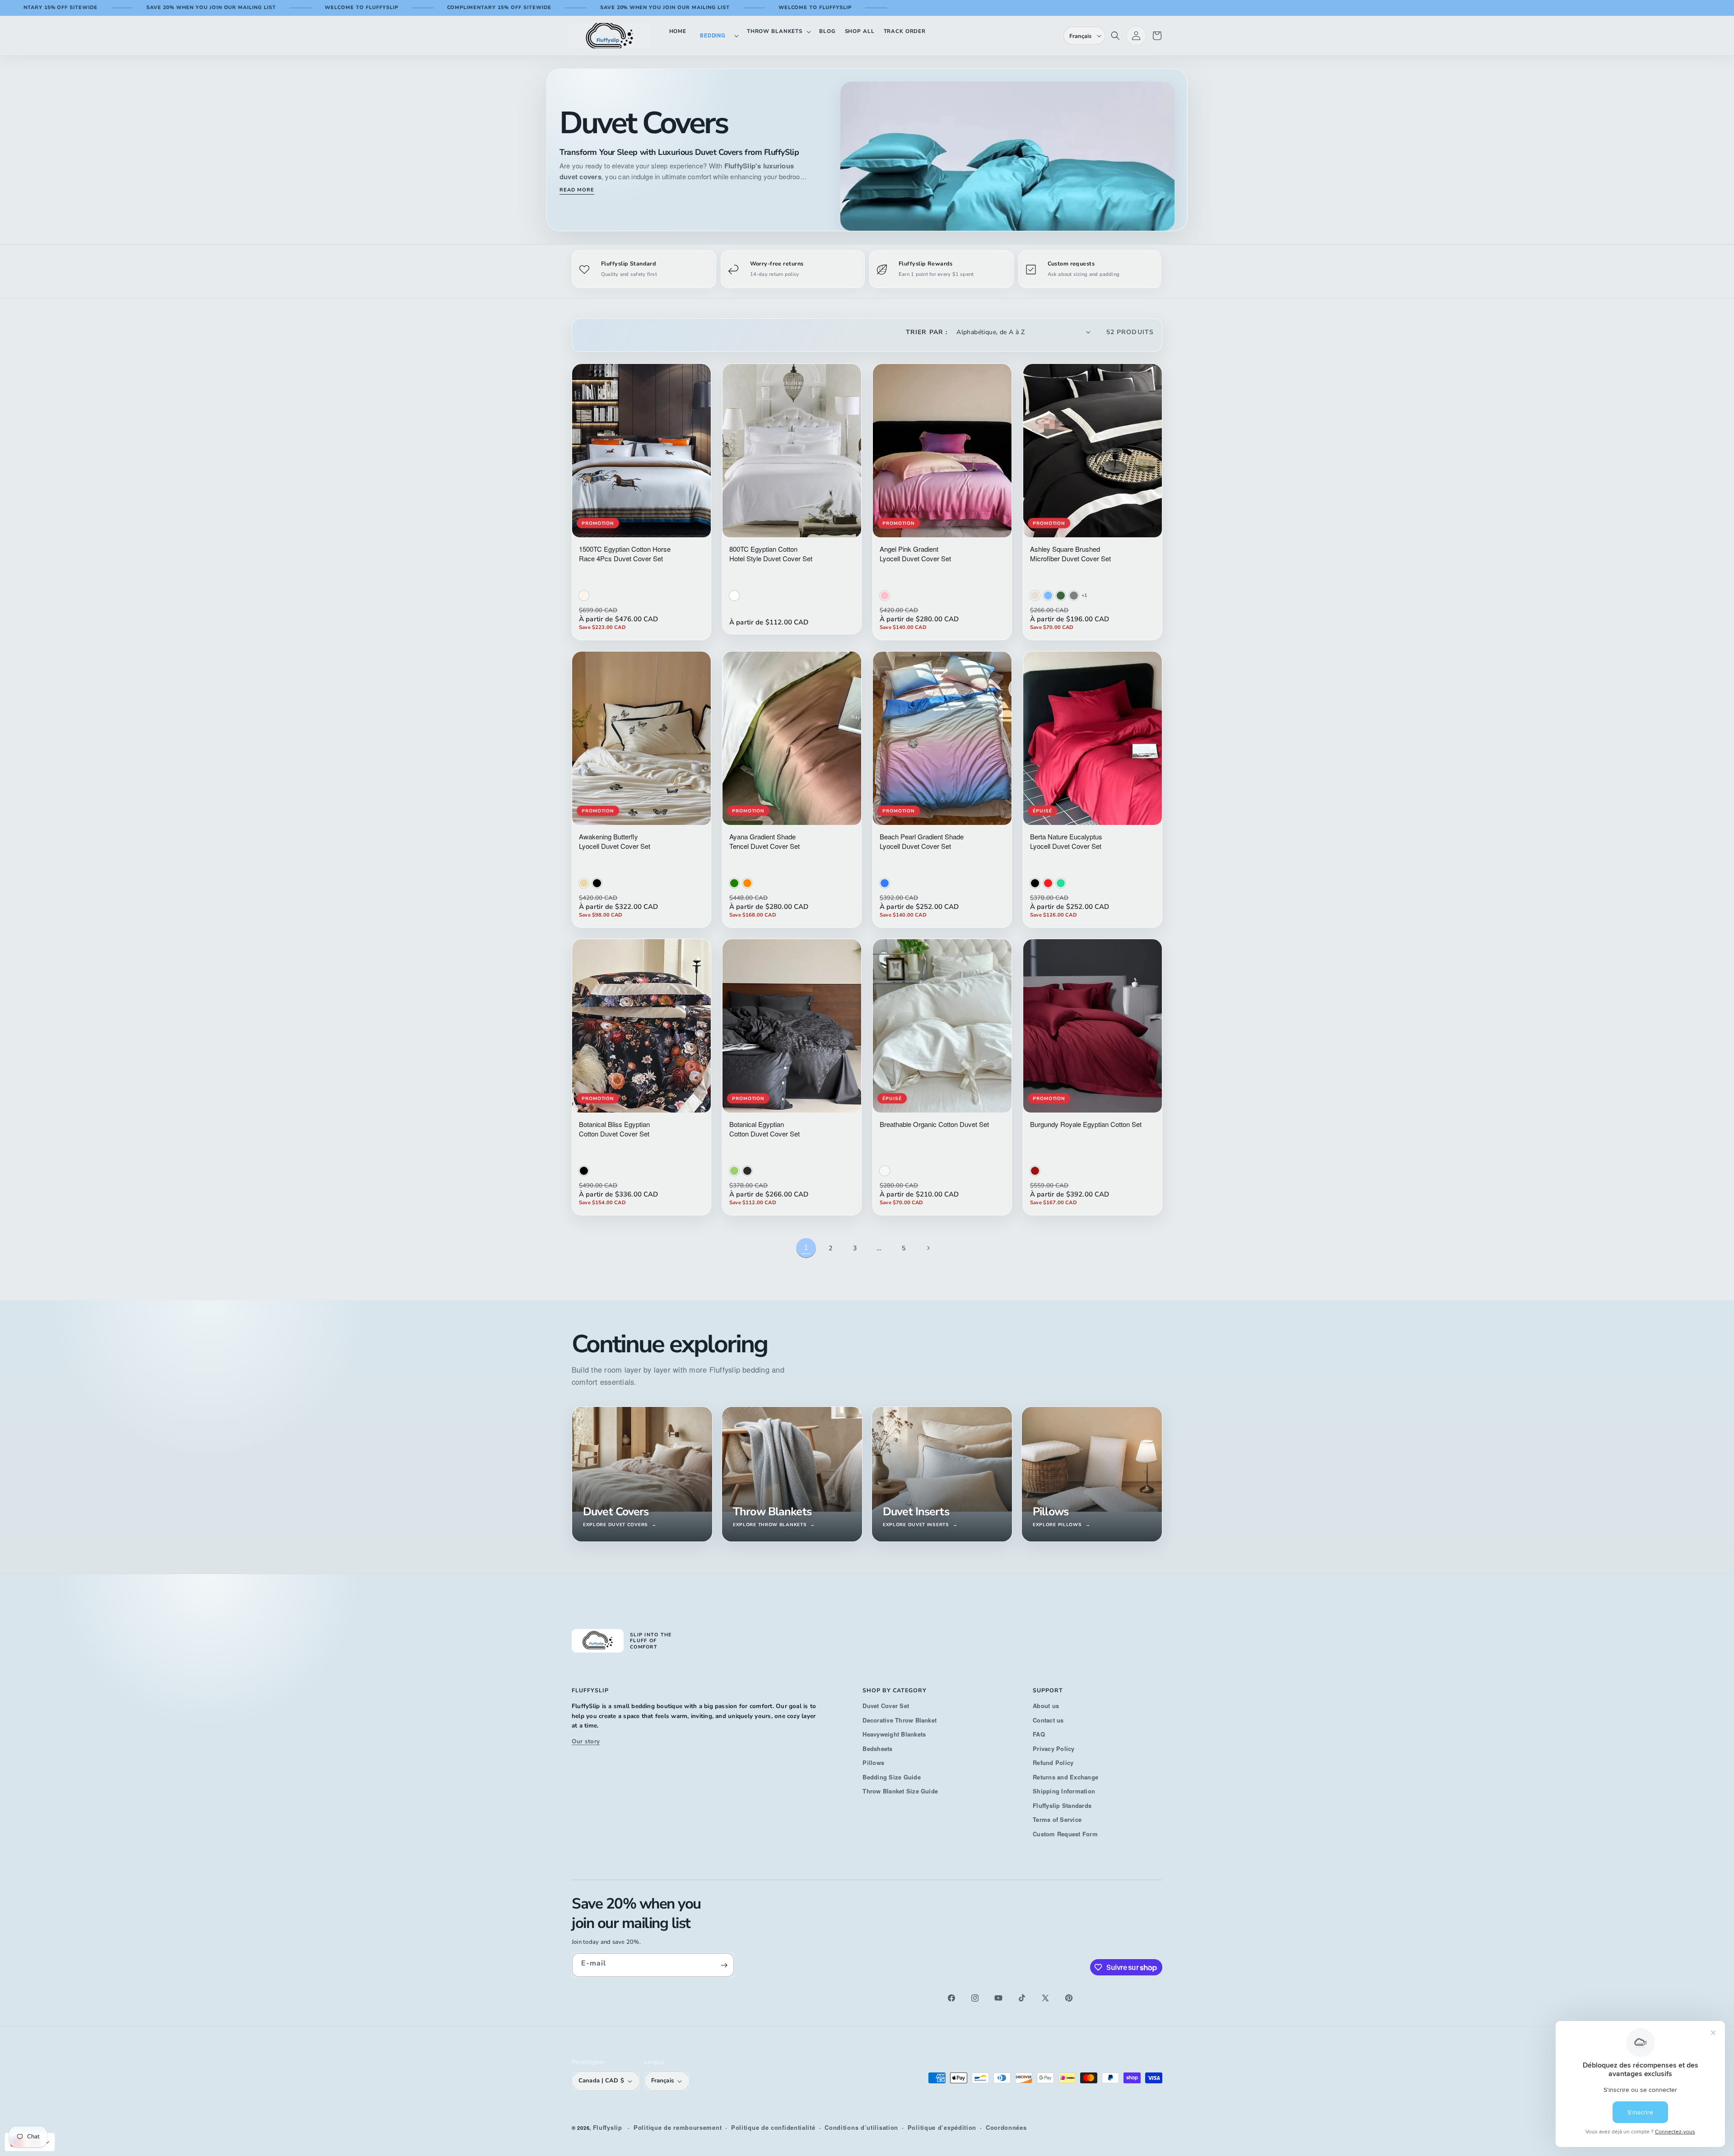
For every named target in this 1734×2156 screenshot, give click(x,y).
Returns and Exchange (1065, 1777)
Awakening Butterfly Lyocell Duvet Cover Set (615, 841)
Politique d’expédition (942, 2127)
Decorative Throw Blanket (900, 1720)
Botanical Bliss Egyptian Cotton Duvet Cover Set (614, 1129)
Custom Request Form (1065, 1834)
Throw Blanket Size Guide (900, 1791)
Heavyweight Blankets (894, 1734)
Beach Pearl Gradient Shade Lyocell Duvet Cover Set (922, 841)
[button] (717, 35)
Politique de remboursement (678, 2127)
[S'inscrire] (724, 1965)
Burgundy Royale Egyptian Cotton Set (1086, 1124)
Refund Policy (1053, 1763)
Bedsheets (877, 1749)
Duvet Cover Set (886, 1706)
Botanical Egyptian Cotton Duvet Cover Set (764, 1129)
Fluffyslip (608, 2127)
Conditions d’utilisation (861, 2127)
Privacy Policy (1053, 1749)
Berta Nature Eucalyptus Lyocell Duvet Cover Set (1066, 841)
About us (1046, 1706)
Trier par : (927, 332)
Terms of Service (1057, 1819)
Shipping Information (1064, 1791)
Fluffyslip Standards (1062, 1805)
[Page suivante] (928, 1248)
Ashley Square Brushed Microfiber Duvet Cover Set (1070, 554)
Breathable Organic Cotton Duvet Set (934, 1124)
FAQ (1039, 1734)
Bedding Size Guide (891, 1777)
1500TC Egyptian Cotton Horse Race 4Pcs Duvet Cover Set (625, 554)
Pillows (873, 1763)
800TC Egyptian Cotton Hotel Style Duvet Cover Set (771, 554)
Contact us (1048, 1720)
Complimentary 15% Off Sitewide (381, 7)
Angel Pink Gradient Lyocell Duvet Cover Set (915, 554)
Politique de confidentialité (773, 2127)
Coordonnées (1006, 2127)
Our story (586, 1741)
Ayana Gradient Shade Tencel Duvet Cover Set (764, 841)
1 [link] (806, 1248)
